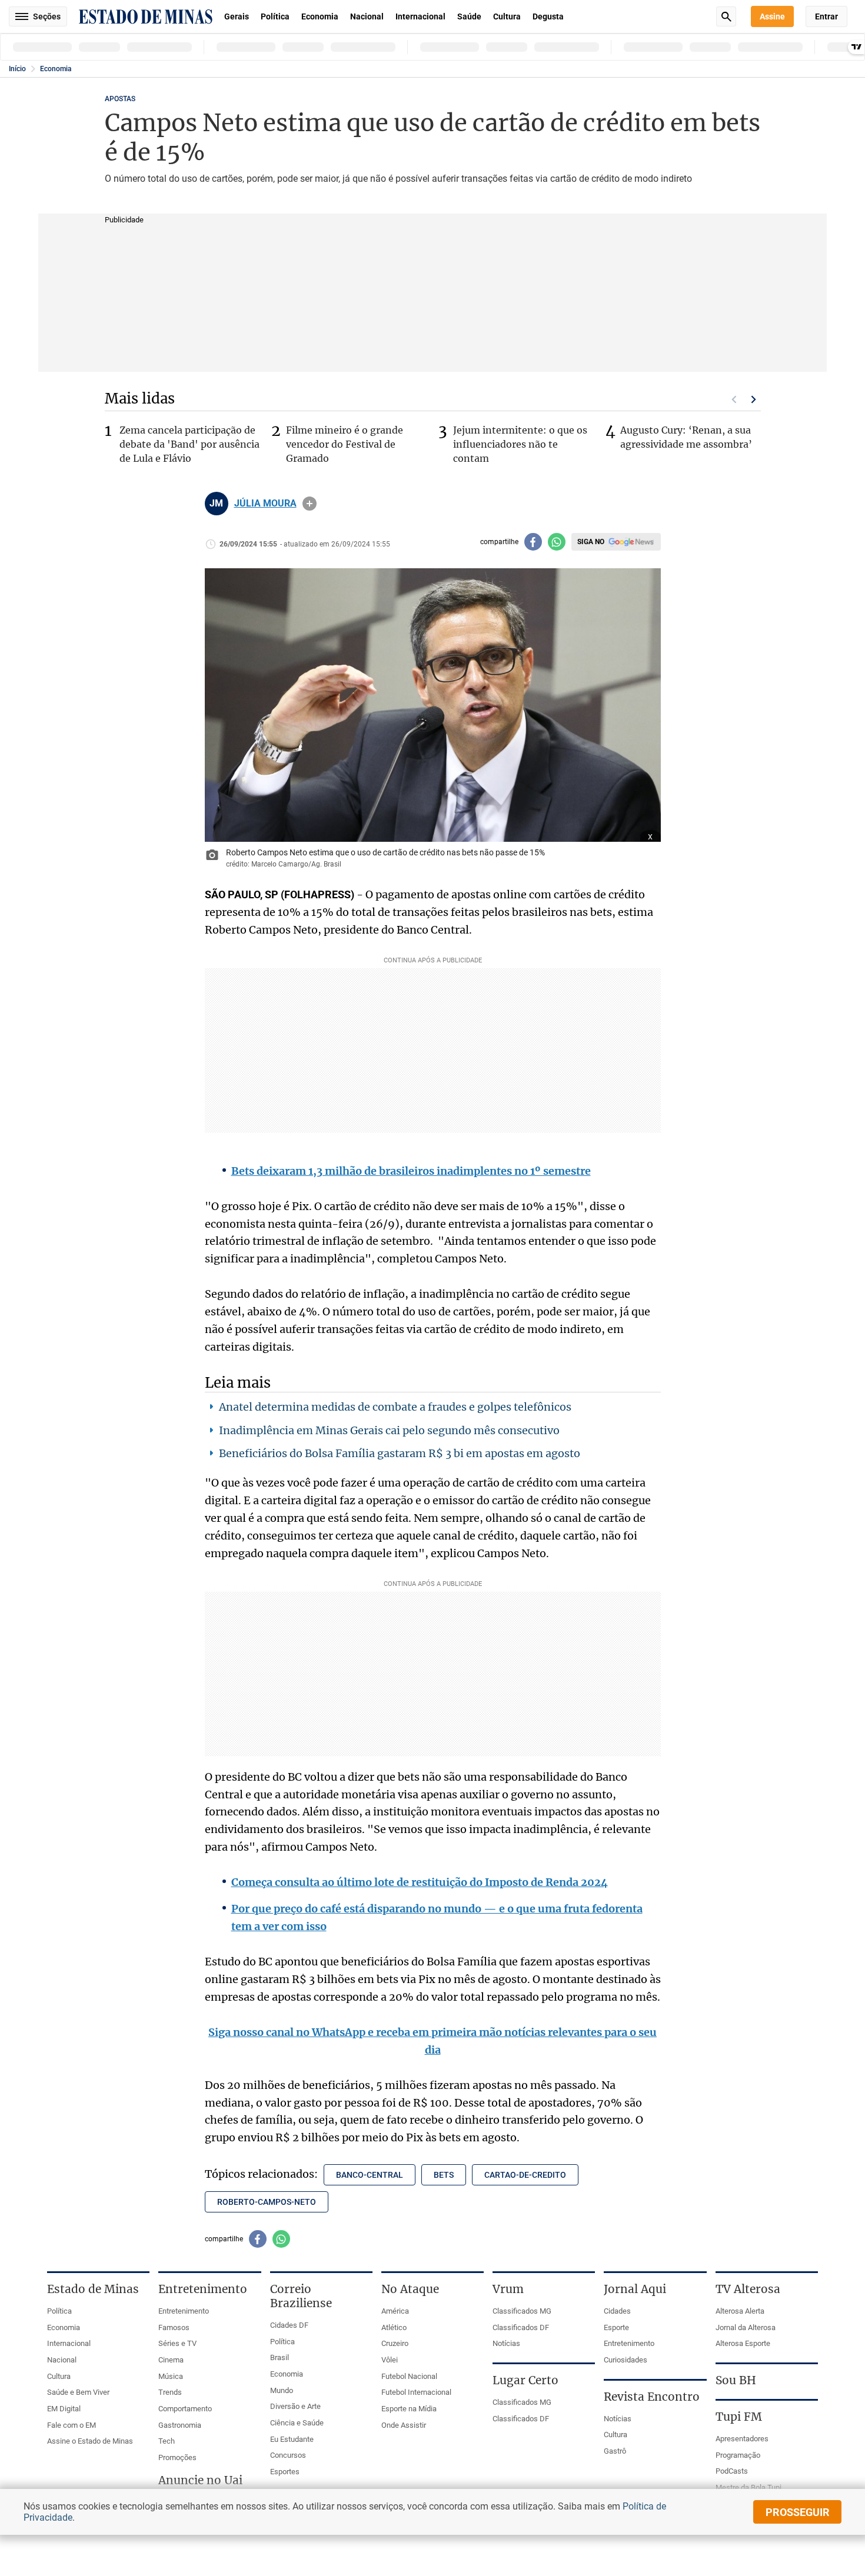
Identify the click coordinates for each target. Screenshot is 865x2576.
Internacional (420, 16)
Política (275, 16)
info (310, 504)
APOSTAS (120, 99)
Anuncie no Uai (200, 2480)
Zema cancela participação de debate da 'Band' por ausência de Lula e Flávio (189, 444)
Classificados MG (522, 2311)
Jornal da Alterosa (746, 2327)
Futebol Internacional (416, 2392)
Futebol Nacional (409, 2376)
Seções (47, 16)
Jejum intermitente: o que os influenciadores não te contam (520, 444)
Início (17, 69)
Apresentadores (742, 2439)
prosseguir (798, 2512)
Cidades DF (289, 2325)
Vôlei (390, 2360)
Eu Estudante (292, 2439)
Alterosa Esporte (743, 2343)
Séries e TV (177, 2343)
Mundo (282, 2390)
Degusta (548, 16)
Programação (738, 2455)
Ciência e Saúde (297, 2423)
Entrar (826, 16)
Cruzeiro (395, 2343)
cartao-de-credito (525, 2175)
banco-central (370, 2175)
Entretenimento (184, 2311)
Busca (726, 16)
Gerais (237, 16)
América (395, 2311)
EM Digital (64, 2409)
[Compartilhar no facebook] (533, 542)
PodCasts (732, 2471)
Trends (170, 2392)
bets (444, 2175)
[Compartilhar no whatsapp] (557, 542)
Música (171, 2376)
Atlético (394, 2327)
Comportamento (185, 2409)
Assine (772, 16)
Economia (320, 16)
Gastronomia (180, 2425)
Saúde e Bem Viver (78, 2392)
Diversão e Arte (295, 2406)
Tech (167, 2441)
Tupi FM (739, 2417)
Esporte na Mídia (409, 2409)
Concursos (288, 2455)
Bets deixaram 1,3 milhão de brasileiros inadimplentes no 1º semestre (411, 1171)
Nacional (367, 16)
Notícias (506, 2343)
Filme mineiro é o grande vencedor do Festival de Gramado (345, 444)
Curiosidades (626, 2360)
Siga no (591, 542)
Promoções (177, 2457)
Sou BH (736, 2380)
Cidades (617, 2311)
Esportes (285, 2472)
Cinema (171, 2360)
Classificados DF (521, 2327)
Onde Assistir (404, 2425)
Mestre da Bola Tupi (748, 2487)
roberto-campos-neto (267, 2202)
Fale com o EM (71, 2425)
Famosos (174, 2327)
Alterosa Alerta (740, 2311)
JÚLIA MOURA (265, 504)
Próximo (754, 399)
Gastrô (615, 2451)
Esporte (616, 2327)
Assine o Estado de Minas (90, 2441)
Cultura (507, 16)
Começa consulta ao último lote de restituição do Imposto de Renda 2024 (420, 1882)
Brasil (280, 2357)
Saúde (469, 16)
